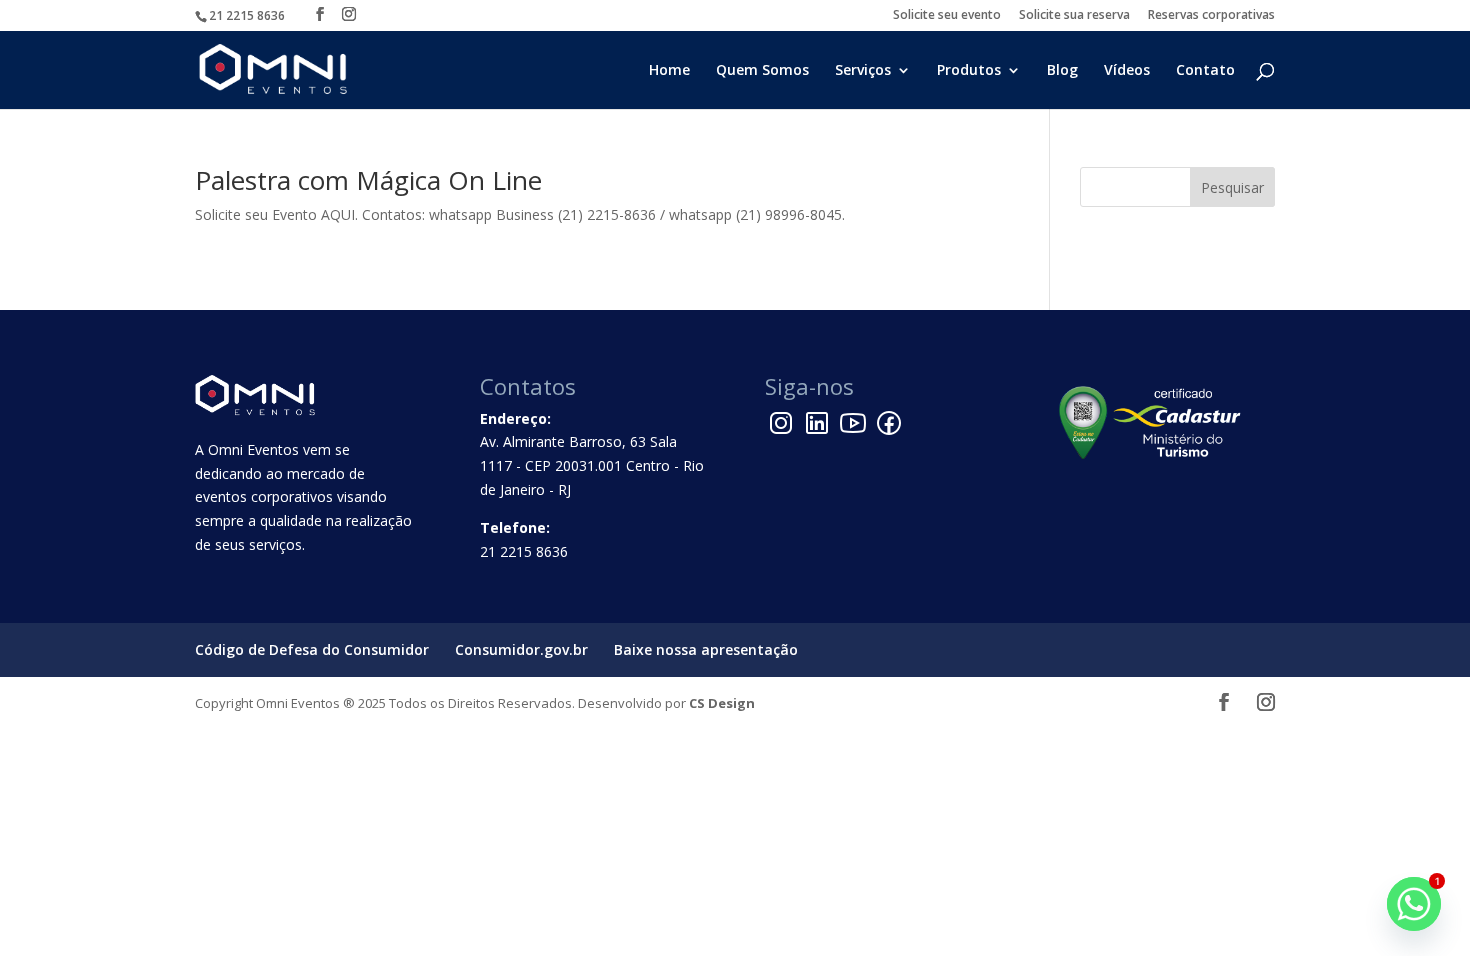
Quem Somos (762, 71)
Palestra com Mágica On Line (368, 180)
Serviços (863, 71)
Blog (1062, 71)
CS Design (722, 703)
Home (669, 71)
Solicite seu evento (947, 16)
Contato (1205, 71)
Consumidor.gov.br (521, 649)
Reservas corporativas (1211, 16)
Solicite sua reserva (1074, 16)
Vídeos (1127, 71)
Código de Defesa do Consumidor (312, 649)
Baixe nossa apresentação (706, 649)
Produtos (969, 71)
